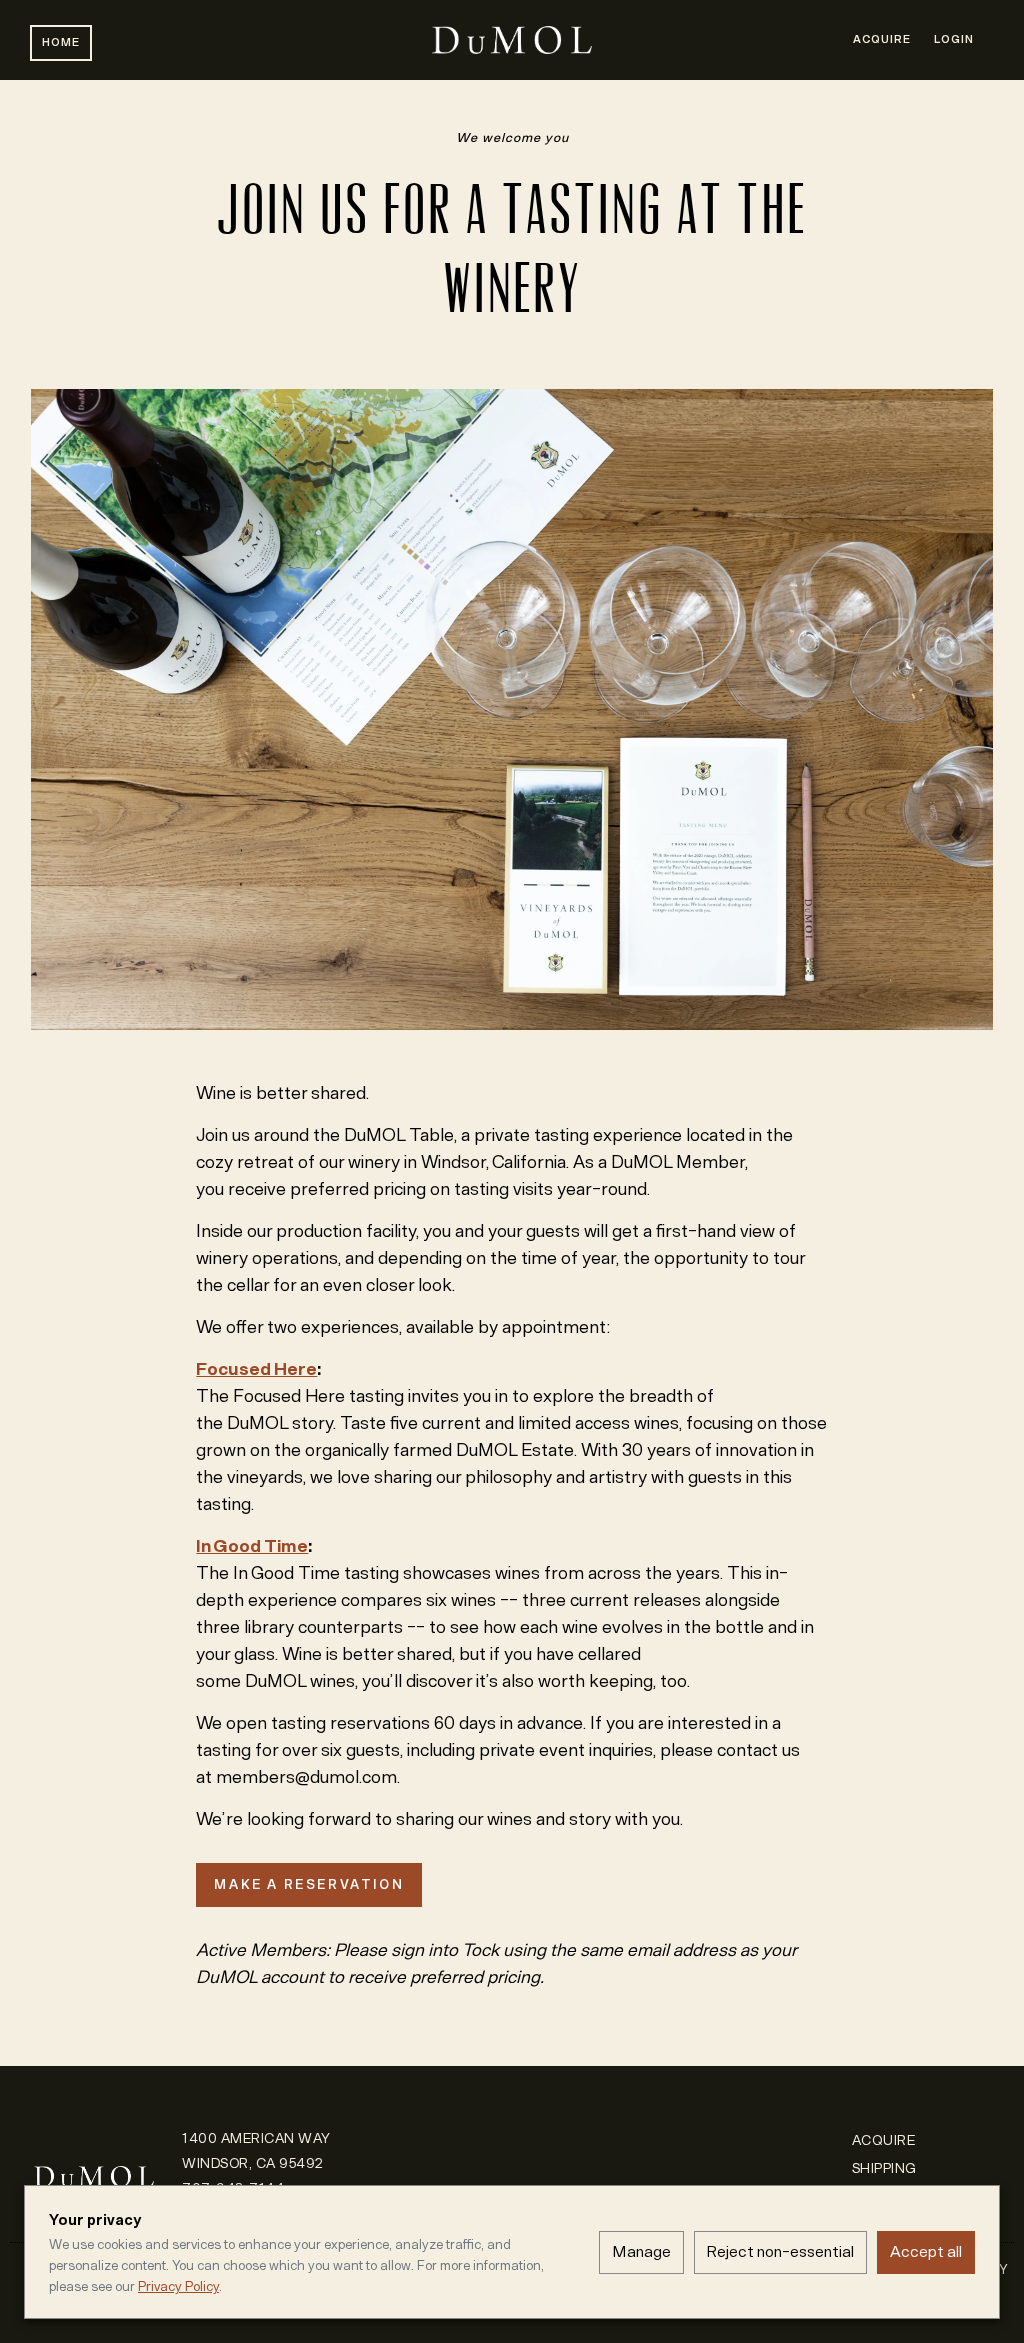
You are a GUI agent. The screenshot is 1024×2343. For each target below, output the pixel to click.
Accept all (926, 2251)
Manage (641, 2251)
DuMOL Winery (512, 40)
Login (954, 39)
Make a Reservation (309, 1884)
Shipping (884, 2168)
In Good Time (252, 1546)
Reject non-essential (780, 2251)
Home (61, 42)
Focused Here (256, 1369)
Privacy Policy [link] (178, 2286)
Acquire (882, 39)
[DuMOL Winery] (93, 2156)
